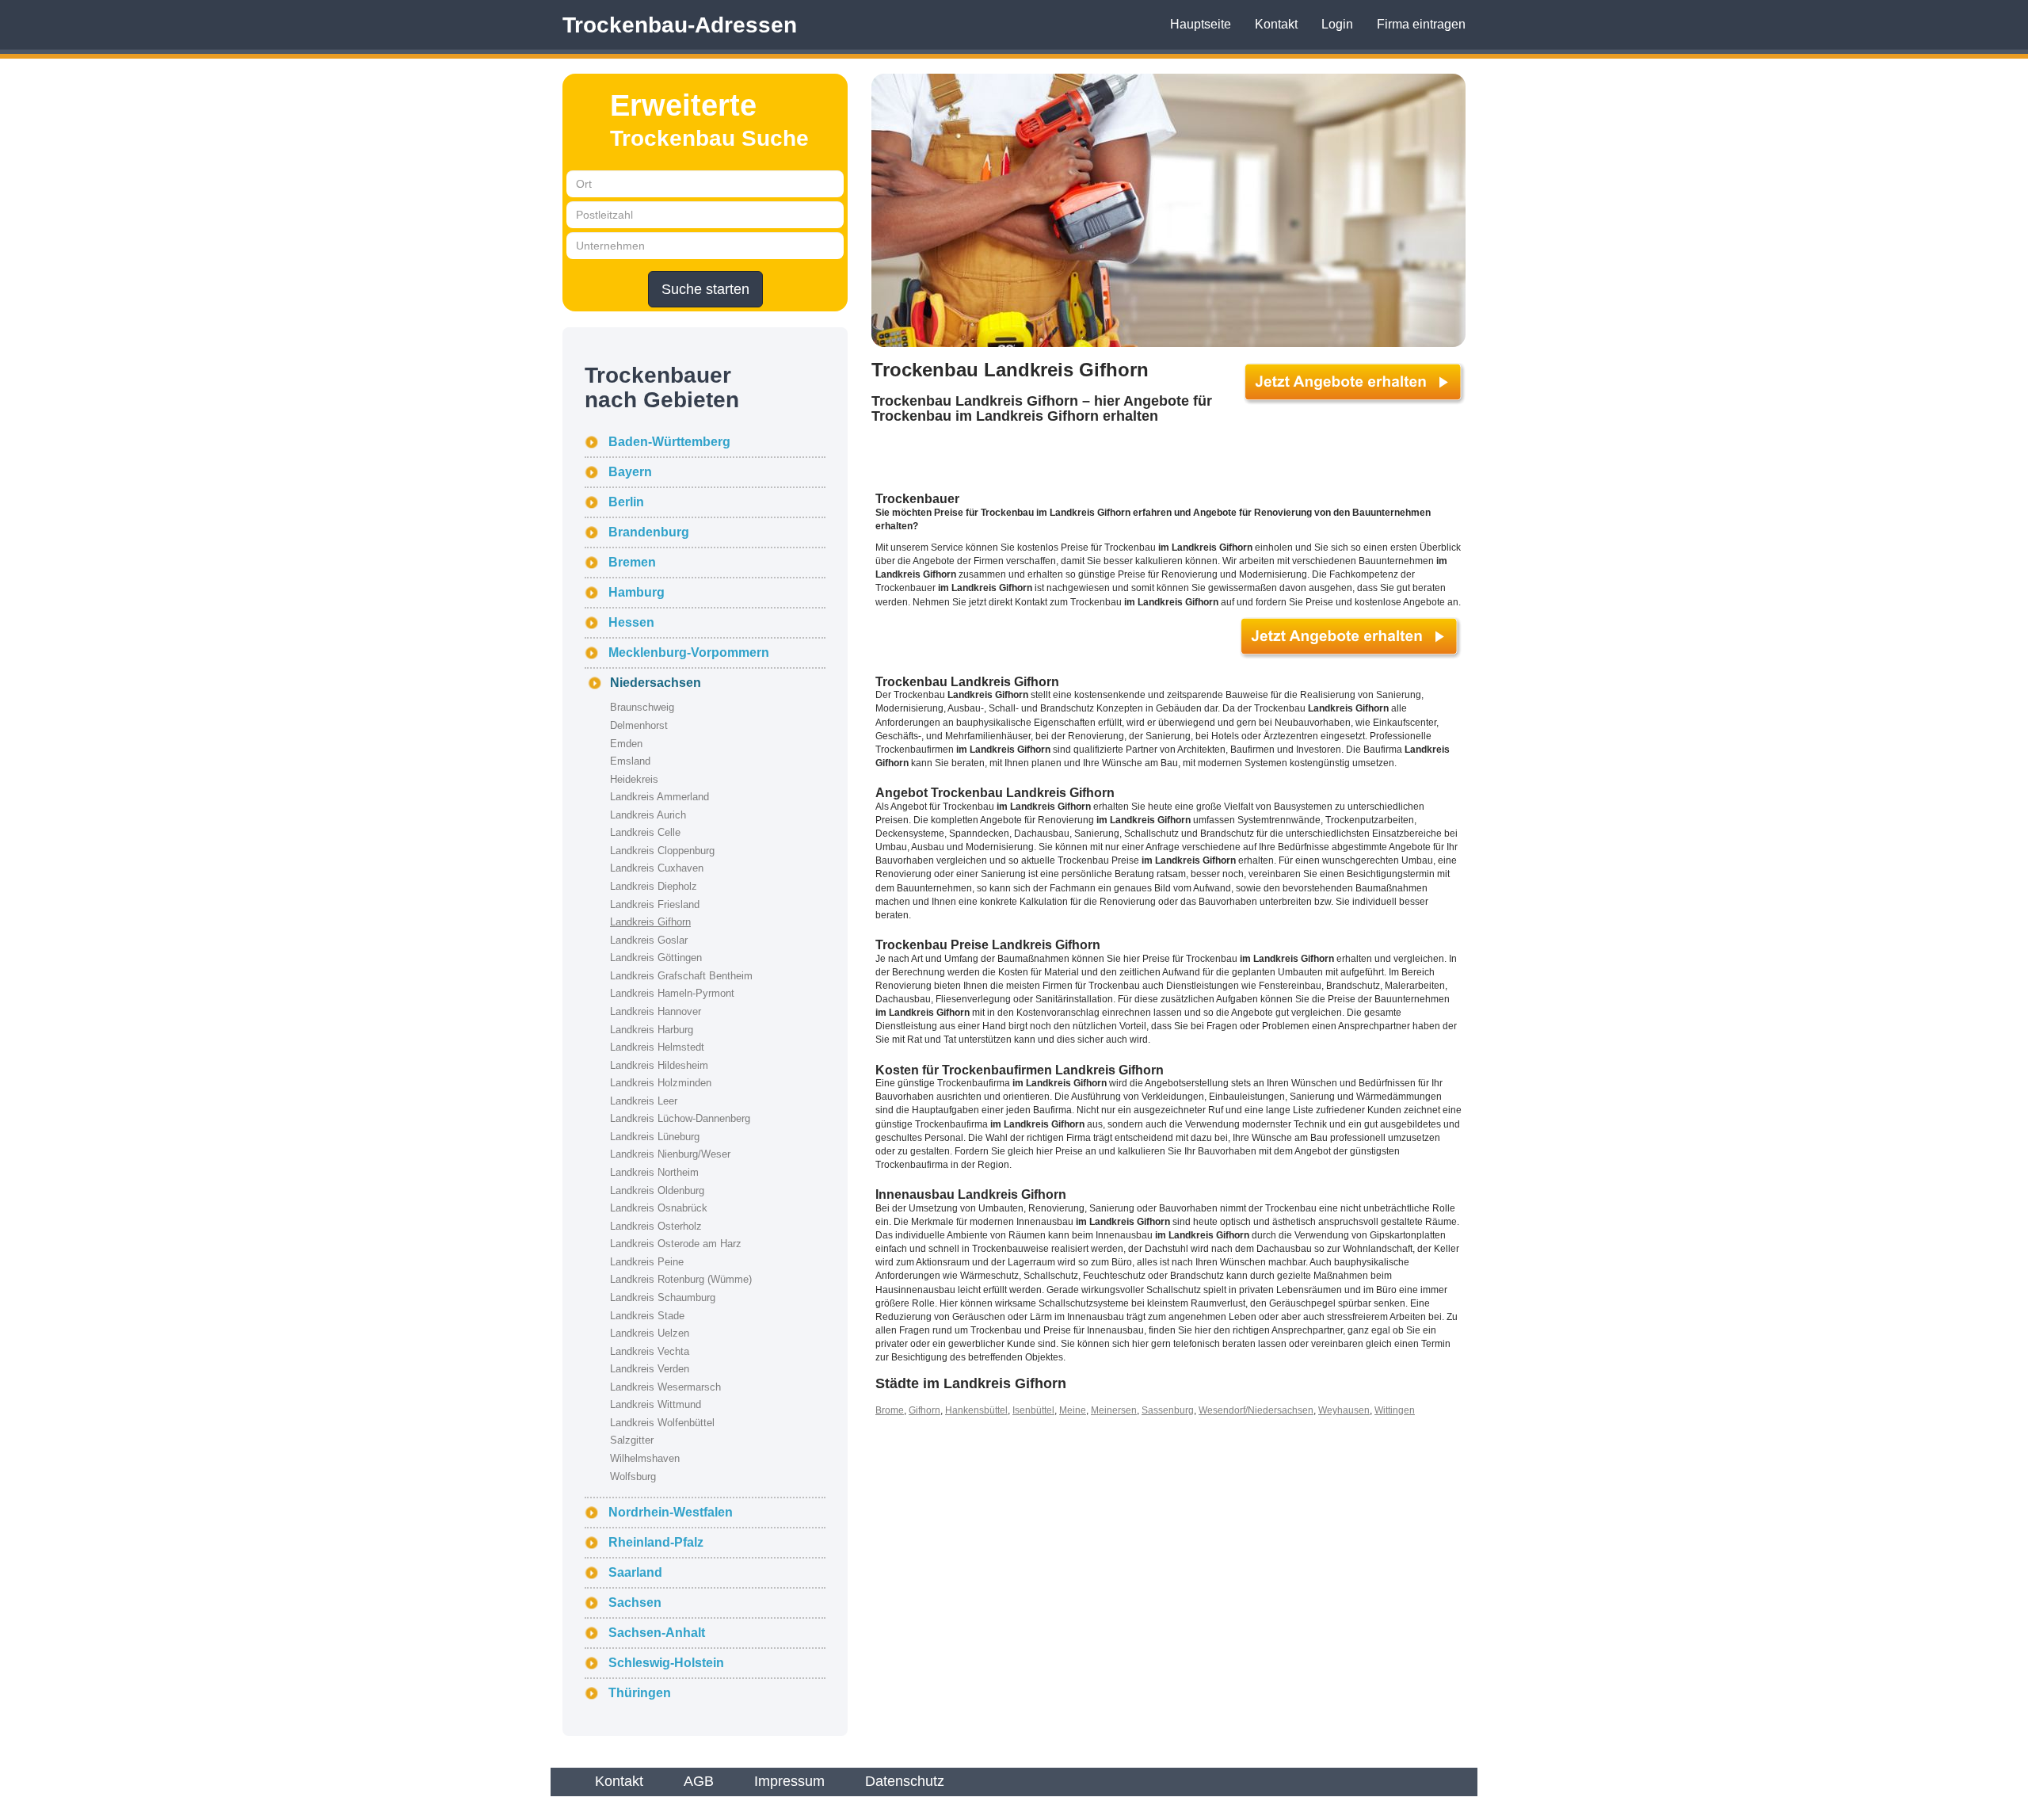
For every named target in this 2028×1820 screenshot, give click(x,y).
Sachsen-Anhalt (657, 1633)
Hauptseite (1201, 24)
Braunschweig (642, 707)
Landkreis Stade (647, 1316)
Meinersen (1114, 1410)
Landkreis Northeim (654, 1172)
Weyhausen (1344, 1410)
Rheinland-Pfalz (656, 1542)
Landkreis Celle (645, 832)
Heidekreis (634, 779)
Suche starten (705, 289)
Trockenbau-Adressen (680, 25)
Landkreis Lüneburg (655, 1137)
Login (1337, 24)
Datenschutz (905, 1781)
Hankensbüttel (976, 1410)
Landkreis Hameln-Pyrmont (672, 993)
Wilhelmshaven (645, 1458)
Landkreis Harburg (652, 1030)
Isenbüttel (1033, 1410)
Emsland (630, 761)
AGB (699, 1781)
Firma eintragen (1421, 24)
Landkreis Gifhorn (650, 922)
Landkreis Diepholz (654, 886)
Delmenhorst (639, 725)
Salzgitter (632, 1440)
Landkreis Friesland (655, 904)
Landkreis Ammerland (659, 797)
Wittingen (1395, 1410)
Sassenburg (1168, 1410)
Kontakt (1276, 24)
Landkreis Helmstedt (657, 1047)
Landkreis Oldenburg (657, 1190)
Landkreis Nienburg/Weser (670, 1154)
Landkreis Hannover (656, 1011)
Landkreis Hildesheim (659, 1065)
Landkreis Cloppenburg (662, 851)
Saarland (635, 1572)
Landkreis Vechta (650, 1351)
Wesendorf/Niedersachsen (1256, 1410)
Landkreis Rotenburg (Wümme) (681, 1279)
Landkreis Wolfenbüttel (662, 1423)
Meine (1073, 1410)
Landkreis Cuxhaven (657, 868)
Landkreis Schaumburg (663, 1297)
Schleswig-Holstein (666, 1663)
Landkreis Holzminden (661, 1083)
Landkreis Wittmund (656, 1404)
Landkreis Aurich (648, 815)
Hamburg (637, 592)
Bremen (632, 562)
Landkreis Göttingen (656, 958)
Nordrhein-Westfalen (671, 1512)
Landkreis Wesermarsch (665, 1387)
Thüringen (640, 1693)
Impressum (789, 1781)
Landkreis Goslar (649, 940)
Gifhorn (924, 1410)
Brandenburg (649, 532)
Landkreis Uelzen (650, 1333)
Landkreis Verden (650, 1369)
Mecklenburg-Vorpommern (689, 652)
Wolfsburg (633, 1477)
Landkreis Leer (644, 1101)
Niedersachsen (656, 683)
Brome (890, 1410)
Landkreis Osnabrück (659, 1208)
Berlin (626, 502)
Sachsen (635, 1603)
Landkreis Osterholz (656, 1226)
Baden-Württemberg (669, 442)
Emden (626, 744)
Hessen (631, 622)
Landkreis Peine (647, 1262)
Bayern (630, 472)
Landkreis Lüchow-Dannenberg (680, 1118)
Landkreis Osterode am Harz (676, 1244)
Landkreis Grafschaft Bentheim (681, 976)
